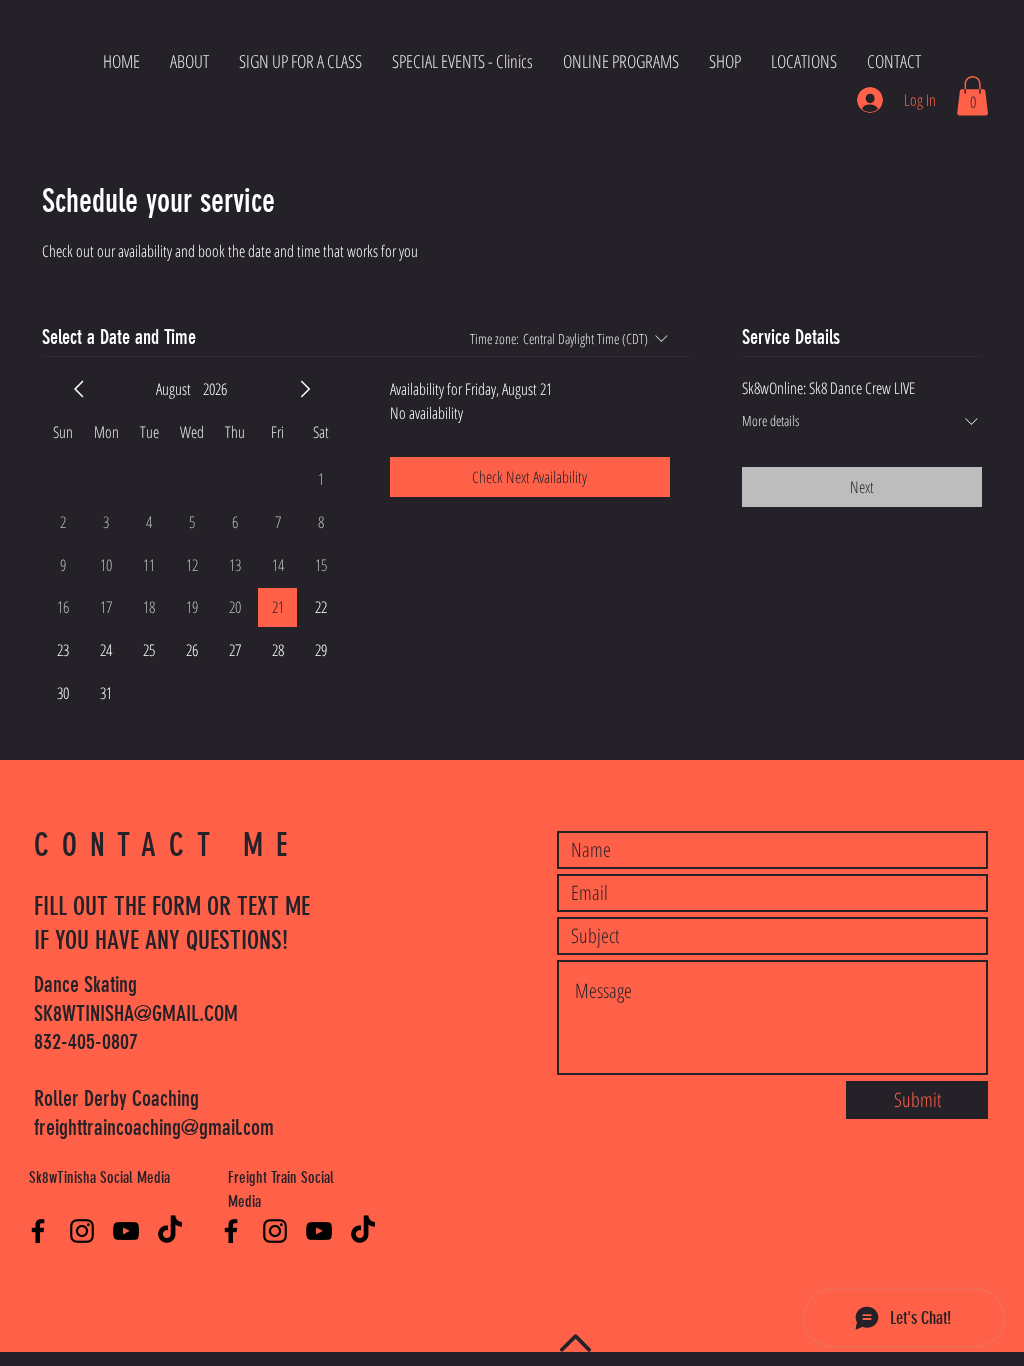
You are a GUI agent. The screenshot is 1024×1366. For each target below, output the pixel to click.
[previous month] (79, 389)
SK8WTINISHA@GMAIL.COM (136, 1013)
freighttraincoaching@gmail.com (154, 1127)
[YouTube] (126, 1231)
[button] (972, 95)
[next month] (305, 389)
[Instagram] (82, 1231)
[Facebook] (38, 1231)
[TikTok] (170, 1231)
